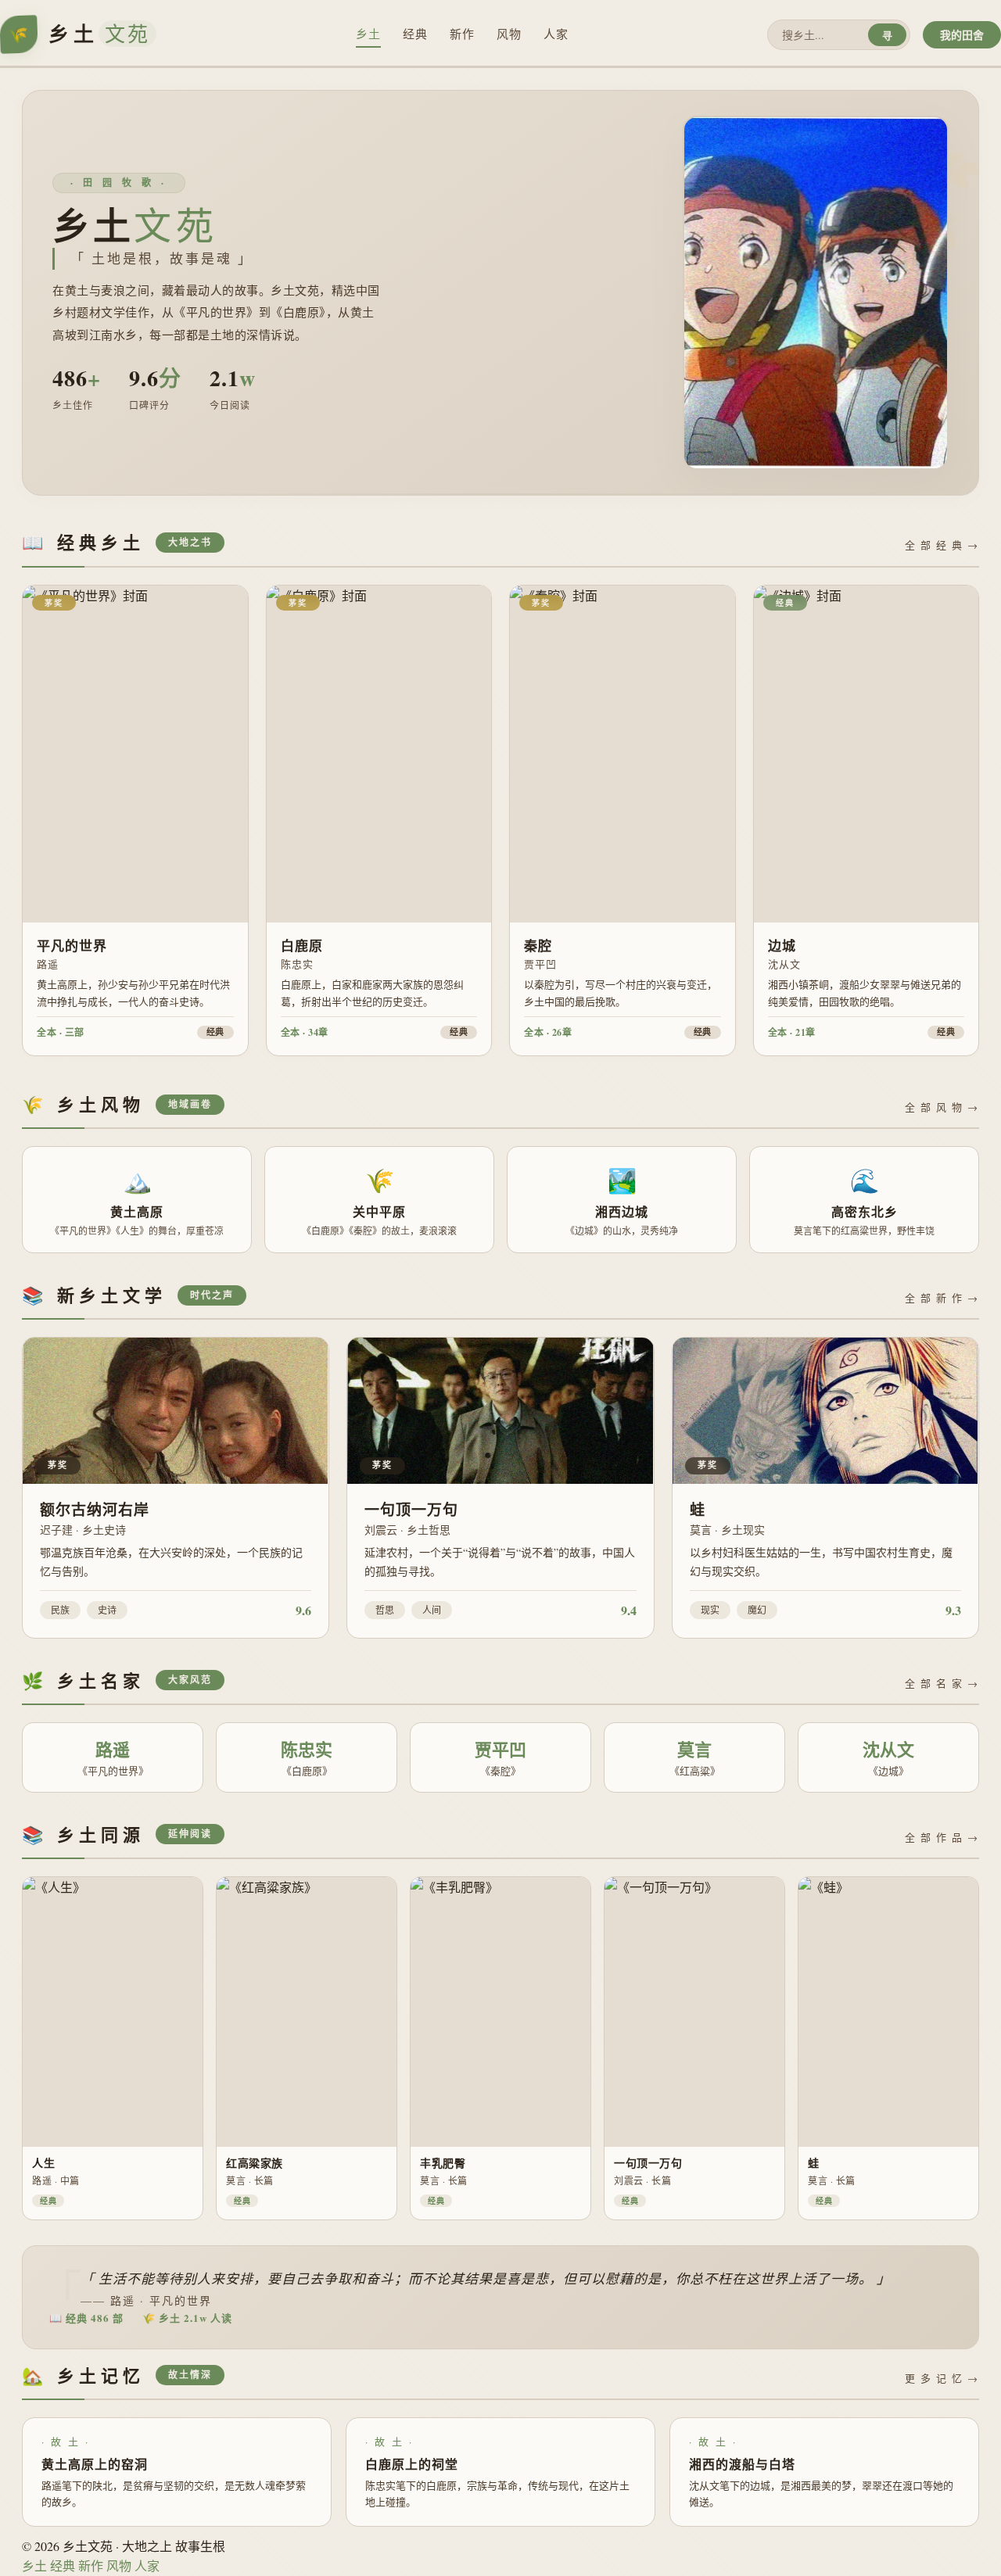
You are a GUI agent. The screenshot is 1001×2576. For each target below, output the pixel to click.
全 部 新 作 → (942, 1298)
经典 (415, 34)
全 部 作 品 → (942, 1837)
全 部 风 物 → (942, 1107)
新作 (462, 34)
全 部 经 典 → (942, 545)
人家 (556, 34)
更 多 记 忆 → (942, 2378)
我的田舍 (962, 35)
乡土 (368, 34)
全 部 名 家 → (942, 1683)
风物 (509, 34)
